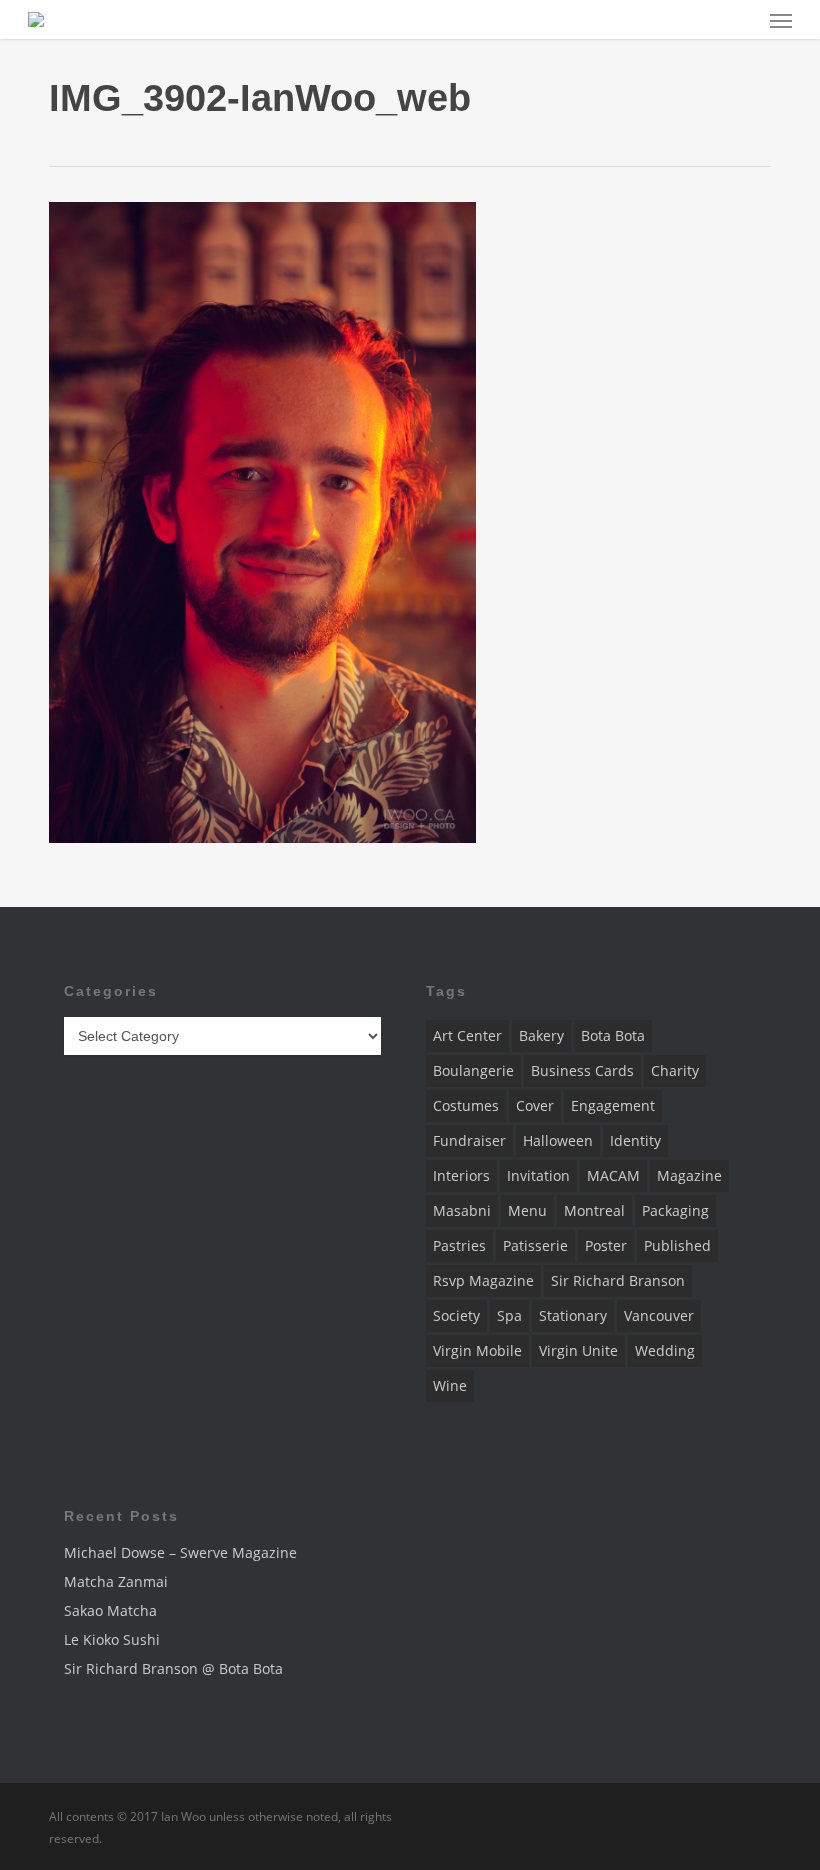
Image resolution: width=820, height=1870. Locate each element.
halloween (558, 1140)
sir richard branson (618, 1280)
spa (509, 1315)
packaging (675, 1210)
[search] (741, 19)
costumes (466, 1105)
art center (467, 1035)
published (677, 1245)
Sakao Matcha (110, 1610)
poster (606, 1245)
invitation (538, 1175)
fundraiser (469, 1140)
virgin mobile (477, 1350)
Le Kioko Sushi (112, 1639)
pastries (459, 1245)
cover (535, 1105)
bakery (541, 1035)
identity (635, 1140)
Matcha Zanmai (116, 1581)
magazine (689, 1175)
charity (675, 1070)
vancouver (659, 1315)
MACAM (613, 1175)
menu (527, 1210)
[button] (781, 20)
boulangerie (473, 1070)
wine (450, 1385)
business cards (582, 1070)
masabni (462, 1210)
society (456, 1315)
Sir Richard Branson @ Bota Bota (173, 1668)
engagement (613, 1105)
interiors (461, 1175)
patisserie (535, 1245)
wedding (665, 1350)
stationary (573, 1315)
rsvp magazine (483, 1280)
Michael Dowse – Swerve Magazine (180, 1552)
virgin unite (578, 1350)
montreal (594, 1210)
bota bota (613, 1035)
